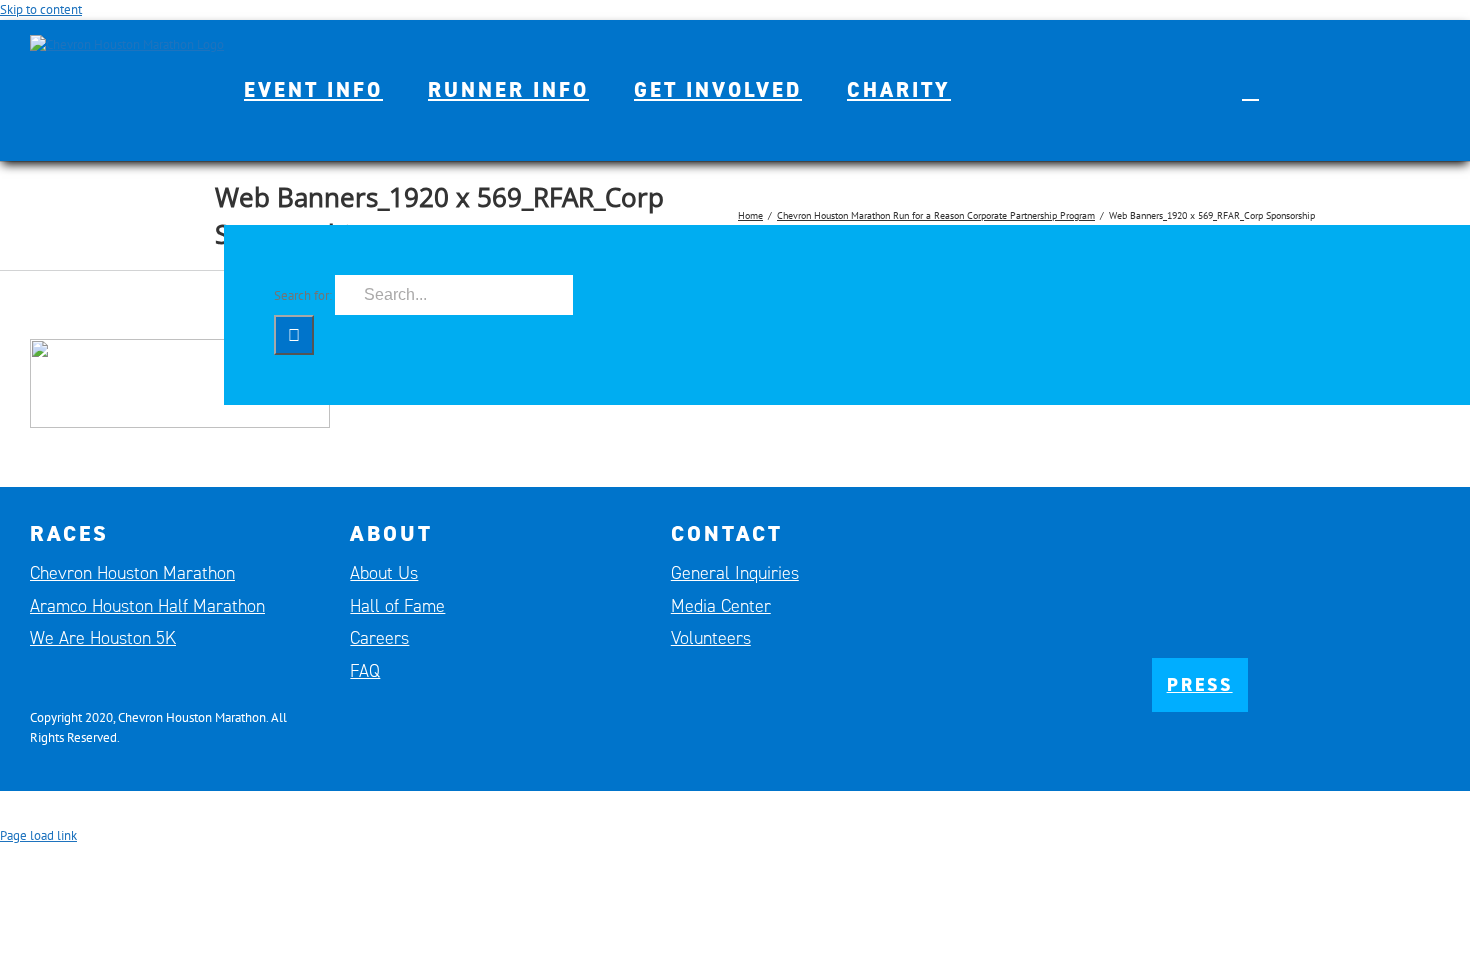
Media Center (721, 606)
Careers (379, 638)
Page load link (38, 835)
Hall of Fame (397, 606)
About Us (384, 573)
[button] (1250, 90)
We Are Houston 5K (103, 638)
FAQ (365, 671)
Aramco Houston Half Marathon (147, 606)
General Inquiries (735, 573)
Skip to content (41, 9)
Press (1200, 685)
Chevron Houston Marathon (132, 573)
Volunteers (711, 638)
